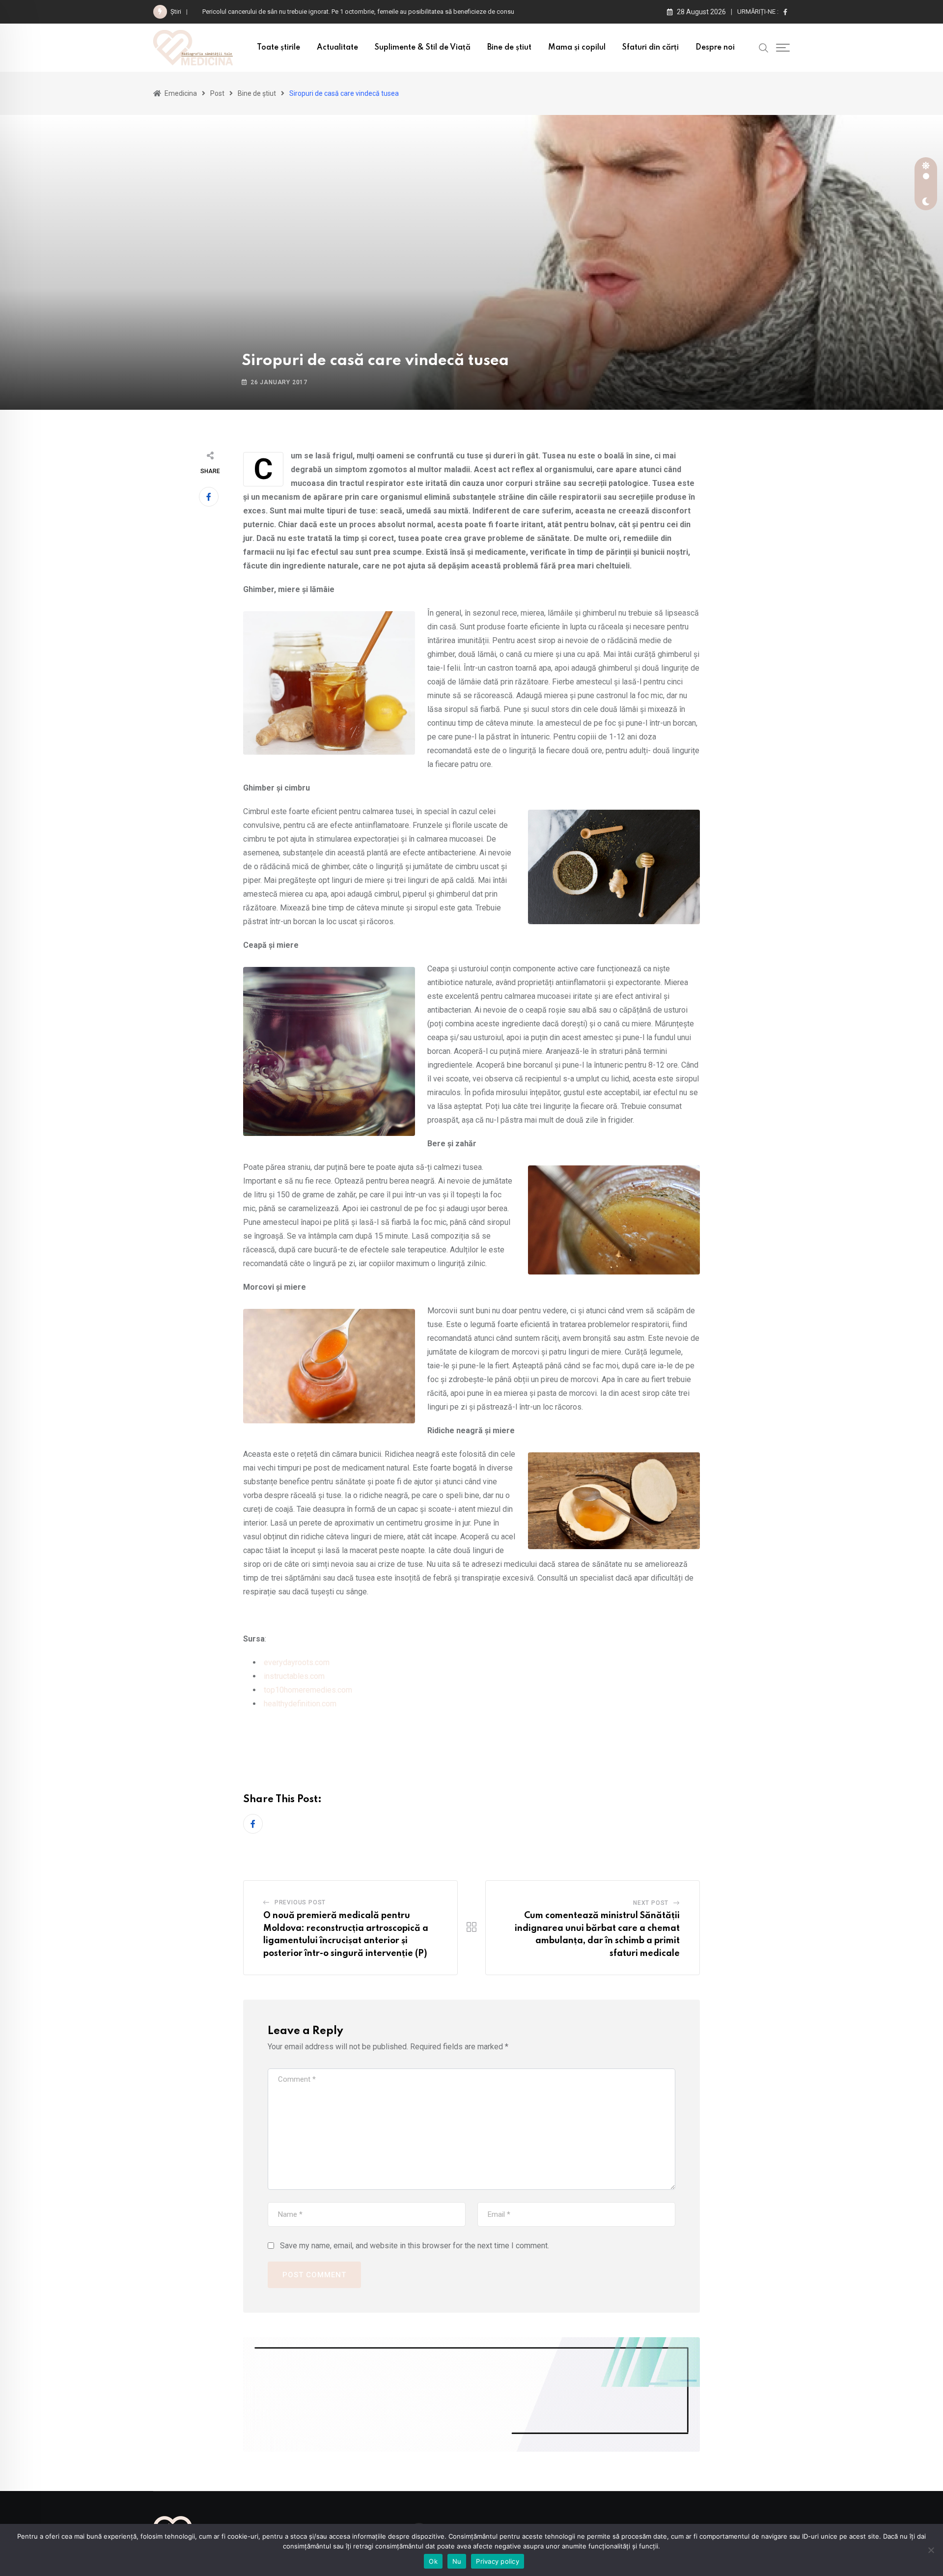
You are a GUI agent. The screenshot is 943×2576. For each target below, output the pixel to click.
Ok (433, 2561)
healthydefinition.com (300, 1704)
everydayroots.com (297, 1662)
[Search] (764, 47)
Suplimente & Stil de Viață (423, 48)
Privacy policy (498, 2561)
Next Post (651, 1903)
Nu (457, 2561)
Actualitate (337, 48)
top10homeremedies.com (308, 1690)
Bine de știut (509, 48)
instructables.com (294, 1676)
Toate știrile (278, 48)
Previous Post (300, 1902)
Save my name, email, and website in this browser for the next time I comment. (415, 2246)
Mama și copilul (577, 48)
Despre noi (715, 48)
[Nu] (931, 2550)
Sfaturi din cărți (651, 48)
